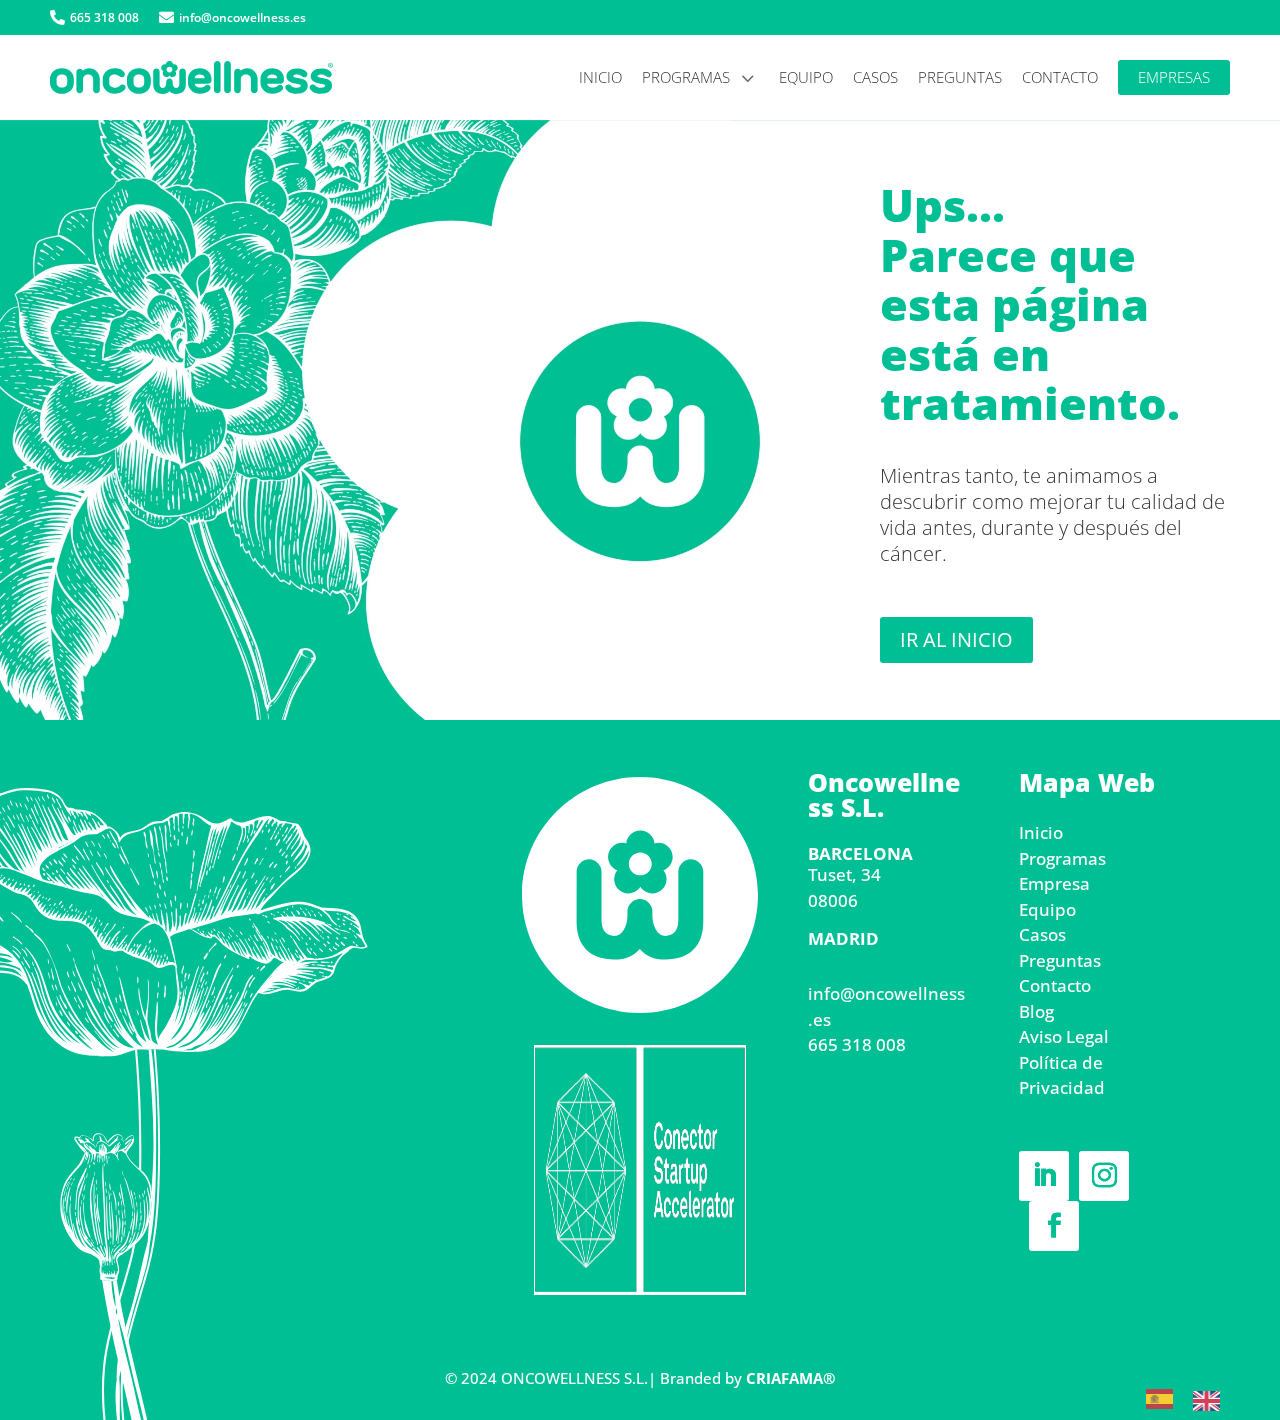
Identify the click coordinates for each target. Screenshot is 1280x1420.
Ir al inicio (956, 639)
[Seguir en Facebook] (1054, 1226)
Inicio (1041, 832)
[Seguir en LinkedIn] (1044, 1176)
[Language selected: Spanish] (1193, 1395)
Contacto (1055, 985)
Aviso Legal (1064, 1036)
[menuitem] (94, 17)
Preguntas (1060, 960)
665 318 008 (857, 1044)
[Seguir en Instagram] (1104, 1176)
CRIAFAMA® (790, 1378)
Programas (1062, 858)
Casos (1042, 934)
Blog (1036, 1011)
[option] (1211, 1398)
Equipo (1047, 909)
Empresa (1054, 883)
